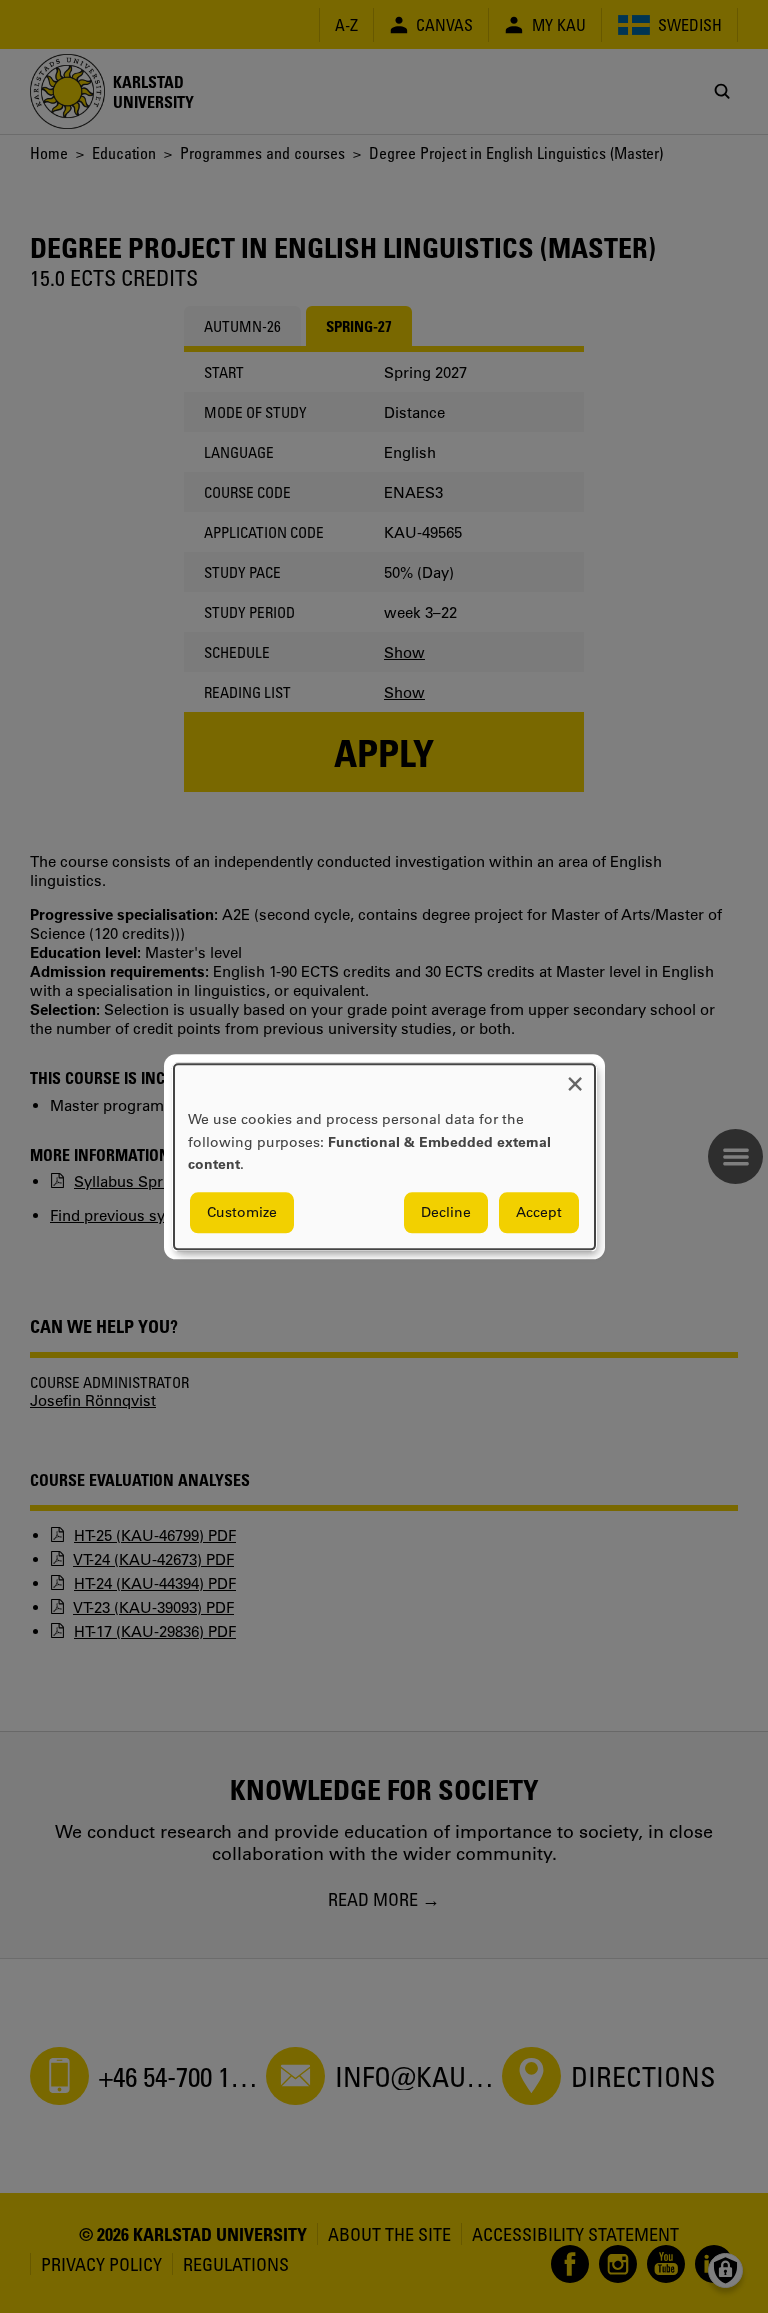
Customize (242, 1212)
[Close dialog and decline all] (575, 1076)
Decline (446, 1212)
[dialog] (384, 1156)
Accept (539, 1212)
